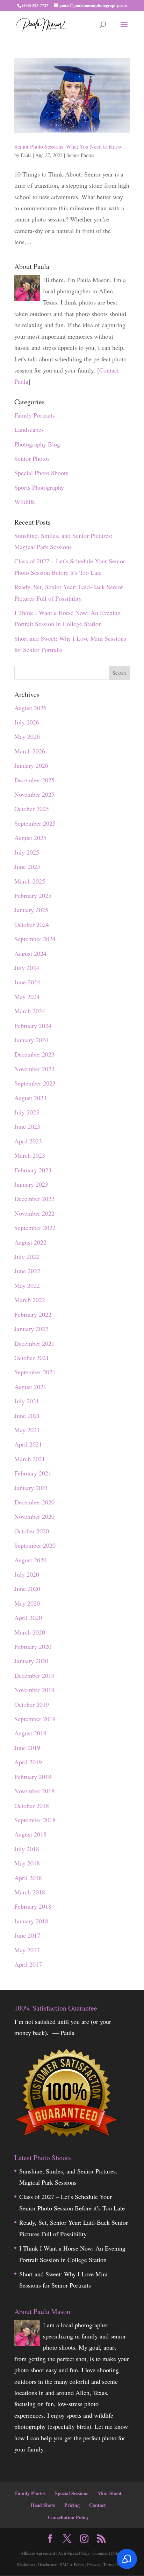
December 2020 (34, 1502)
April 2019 (28, 1762)
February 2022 (33, 1314)
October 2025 (32, 809)
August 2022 (30, 1242)
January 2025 (31, 910)
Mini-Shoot (110, 2493)
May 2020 (27, 1603)
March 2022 (30, 1300)
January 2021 (31, 1488)
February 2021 (33, 1473)
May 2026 (27, 736)
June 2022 (27, 1271)
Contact (98, 2505)
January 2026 (31, 765)
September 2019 (35, 1719)
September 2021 (35, 1372)
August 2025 (30, 838)
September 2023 (35, 1083)
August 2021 (30, 1387)
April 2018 (28, 1878)
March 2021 (30, 1459)
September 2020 (35, 1545)
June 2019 (27, 1748)
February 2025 (33, 895)
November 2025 (34, 794)
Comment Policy (107, 2553)
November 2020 (34, 1516)
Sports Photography (39, 487)
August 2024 (30, 953)
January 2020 (31, 1661)
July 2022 (27, 1256)
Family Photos (30, 2493)
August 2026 (30, 708)
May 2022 (27, 1285)
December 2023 (34, 1054)
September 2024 (35, 939)
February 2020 (33, 1646)
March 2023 (30, 1155)
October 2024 (32, 924)
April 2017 (28, 1964)
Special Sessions (71, 2493)
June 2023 (27, 1126)
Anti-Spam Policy (74, 2553)
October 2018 (32, 1805)
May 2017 (27, 1950)
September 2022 (35, 1227)
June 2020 (27, 1589)
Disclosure (47, 2565)
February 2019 (33, 1777)
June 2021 (27, 1415)
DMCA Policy (72, 2565)
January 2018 (31, 1921)
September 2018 (35, 1820)
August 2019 (30, 1733)
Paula (26, 155)
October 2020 (32, 1531)
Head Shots (43, 2505)
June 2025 (27, 866)
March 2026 (30, 751)
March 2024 (30, 1011)
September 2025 (35, 823)
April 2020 (28, 1617)
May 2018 (27, 1863)
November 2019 (34, 1690)
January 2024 (31, 1040)
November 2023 (34, 1069)
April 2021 (28, 1444)
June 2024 (27, 982)
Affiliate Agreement (38, 2553)
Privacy (94, 2565)
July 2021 (27, 1401)
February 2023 (33, 1170)
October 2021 (32, 1358)
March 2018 (30, 1892)
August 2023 (30, 1098)
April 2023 (28, 1141)
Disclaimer (26, 2565)
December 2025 (34, 780)
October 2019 (32, 1704)
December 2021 (34, 1343)
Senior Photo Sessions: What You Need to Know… (71, 146)
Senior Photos (80, 155)
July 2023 (27, 1112)
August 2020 (30, 1560)
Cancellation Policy (68, 2517)
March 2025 (30, 881)
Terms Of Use (115, 2565)
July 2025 (27, 852)
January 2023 (31, 1184)
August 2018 (30, 1834)
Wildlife (25, 502)
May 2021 (27, 1430)
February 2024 (33, 1026)
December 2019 (34, 1675)
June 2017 (27, 1935)
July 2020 (27, 1574)
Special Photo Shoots (41, 473)
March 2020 (30, 1632)
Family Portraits (35, 415)
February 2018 (33, 1906)
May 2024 (27, 997)
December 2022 (34, 1199)
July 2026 (27, 722)
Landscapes (29, 429)
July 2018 (27, 1849)
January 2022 (31, 1329)
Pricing (72, 2505)
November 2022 (34, 1213)
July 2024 (27, 968)
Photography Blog (37, 444)
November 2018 (34, 1791)
